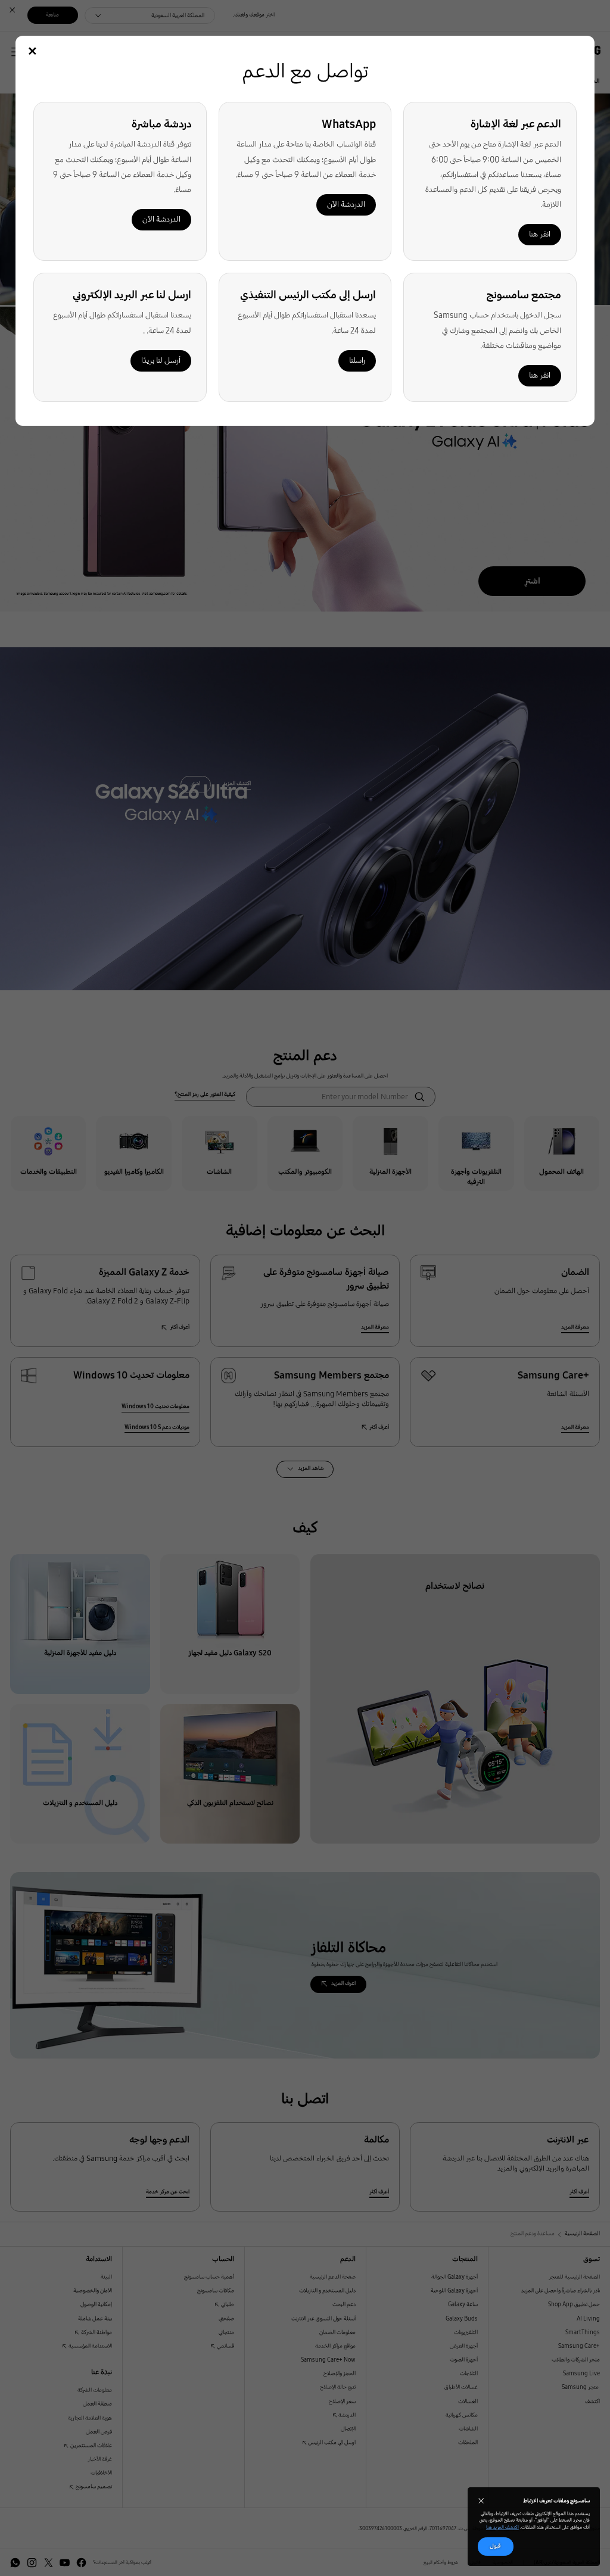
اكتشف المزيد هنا (502, 2527)
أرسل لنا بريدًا (161, 361)
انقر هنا (540, 234)
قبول (495, 2546)
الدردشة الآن (346, 205)
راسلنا (357, 361)
